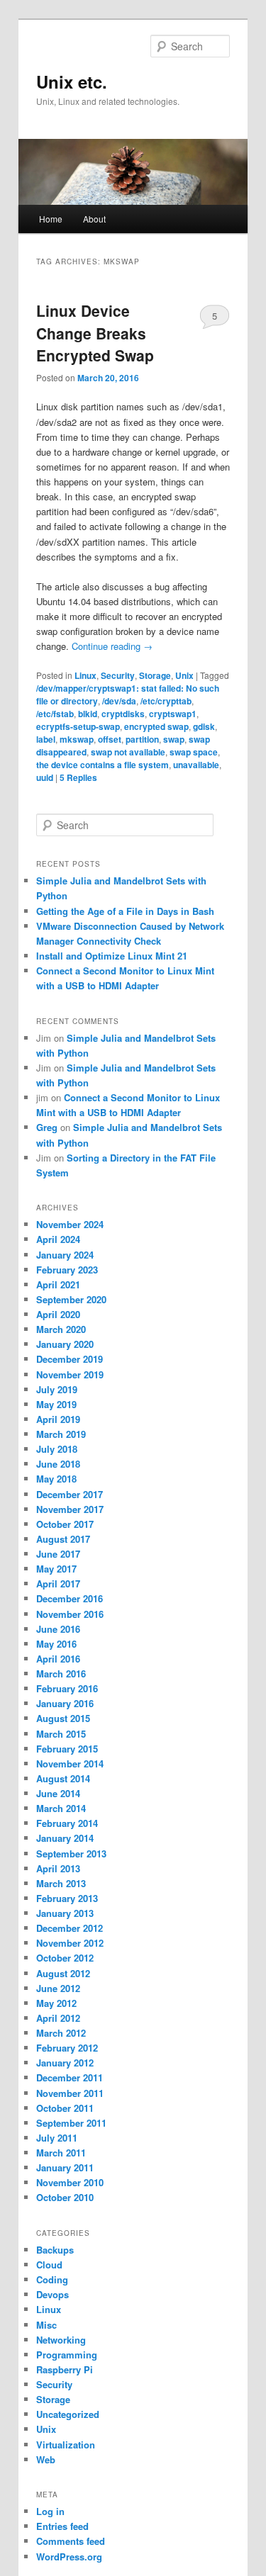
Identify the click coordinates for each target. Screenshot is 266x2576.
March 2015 (61, 1734)
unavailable (196, 765)
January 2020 (65, 1344)
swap (174, 739)
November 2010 (70, 2182)
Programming (67, 2355)
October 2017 (65, 1524)
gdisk (204, 726)
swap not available (128, 752)
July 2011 (57, 2138)
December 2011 (70, 2077)
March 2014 (61, 1808)
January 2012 (65, 2063)
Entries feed (62, 2526)
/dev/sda (119, 701)
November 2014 (70, 1764)
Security (118, 675)
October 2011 (65, 2108)
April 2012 (58, 2018)
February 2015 (67, 1749)
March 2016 (61, 1674)
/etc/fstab (55, 714)
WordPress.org (69, 2557)
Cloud (49, 2265)
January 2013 (65, 1913)
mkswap (77, 739)
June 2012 (58, 1988)
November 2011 (70, 2093)
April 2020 (58, 1314)
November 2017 (70, 1509)
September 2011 (71, 2123)
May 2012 (56, 2003)
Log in (50, 2511)
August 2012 (63, 1973)
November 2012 (70, 1943)
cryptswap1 (173, 714)
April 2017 (58, 1584)
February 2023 (67, 1270)
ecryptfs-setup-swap (78, 726)
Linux (85, 675)
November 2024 (70, 1224)
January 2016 (65, 1703)
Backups (55, 2250)
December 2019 (70, 1359)
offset (110, 739)
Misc (46, 2325)
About (94, 219)
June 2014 (58, 1793)
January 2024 (65, 1255)
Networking (61, 2340)
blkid (88, 714)
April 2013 (58, 1868)
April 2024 (58, 1239)
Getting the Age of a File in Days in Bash (125, 911)
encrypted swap (156, 726)
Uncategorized (68, 2414)
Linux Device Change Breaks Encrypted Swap (95, 333)
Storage (155, 675)
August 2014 (63, 1778)
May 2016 (56, 1644)
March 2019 (61, 1434)
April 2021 (58, 1284)
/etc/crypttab (166, 701)
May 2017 (56, 1569)
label (46, 739)
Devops (52, 2294)
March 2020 (61, 1329)
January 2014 (65, 1838)
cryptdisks (123, 714)
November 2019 (70, 1374)
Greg (47, 1127)
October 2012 (65, 1958)
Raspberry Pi (65, 2369)
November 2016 (70, 1614)
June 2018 (58, 1464)
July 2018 (57, 1449)
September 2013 (71, 1854)
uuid (45, 777)
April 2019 (58, 1419)
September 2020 (71, 1299)
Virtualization (66, 2445)
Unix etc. (72, 81)
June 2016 (58, 1629)
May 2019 (56, 1404)
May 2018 (56, 1479)
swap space (194, 752)
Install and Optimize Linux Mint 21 (112, 956)
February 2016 (67, 1688)
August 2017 (63, 1539)
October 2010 (65, 2197)
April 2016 (58, 1659)
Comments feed (71, 2541)
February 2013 (67, 1898)
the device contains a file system (102, 765)
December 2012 (70, 1928)
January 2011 (65, 2167)
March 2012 (61, 2033)
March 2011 (61, 2153)
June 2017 (58, 1554)
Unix (184, 675)
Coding (52, 2279)
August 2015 (63, 1718)
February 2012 (67, 2048)
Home (51, 219)
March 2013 (61, 1883)
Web (46, 2459)
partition (142, 739)
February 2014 (67, 1823)
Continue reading (112, 646)
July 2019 (57, 1389)
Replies (78, 777)
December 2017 (70, 1494)
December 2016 (70, 1598)
